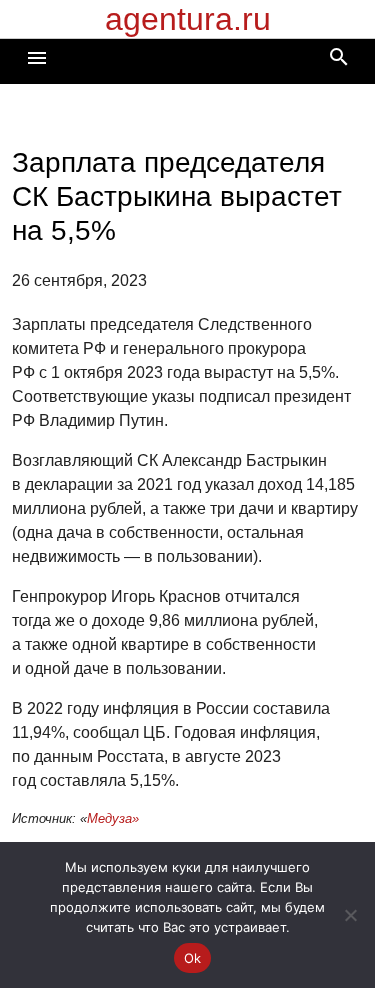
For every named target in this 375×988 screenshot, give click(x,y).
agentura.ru (188, 19)
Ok (193, 958)
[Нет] (350, 915)
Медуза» (113, 818)
